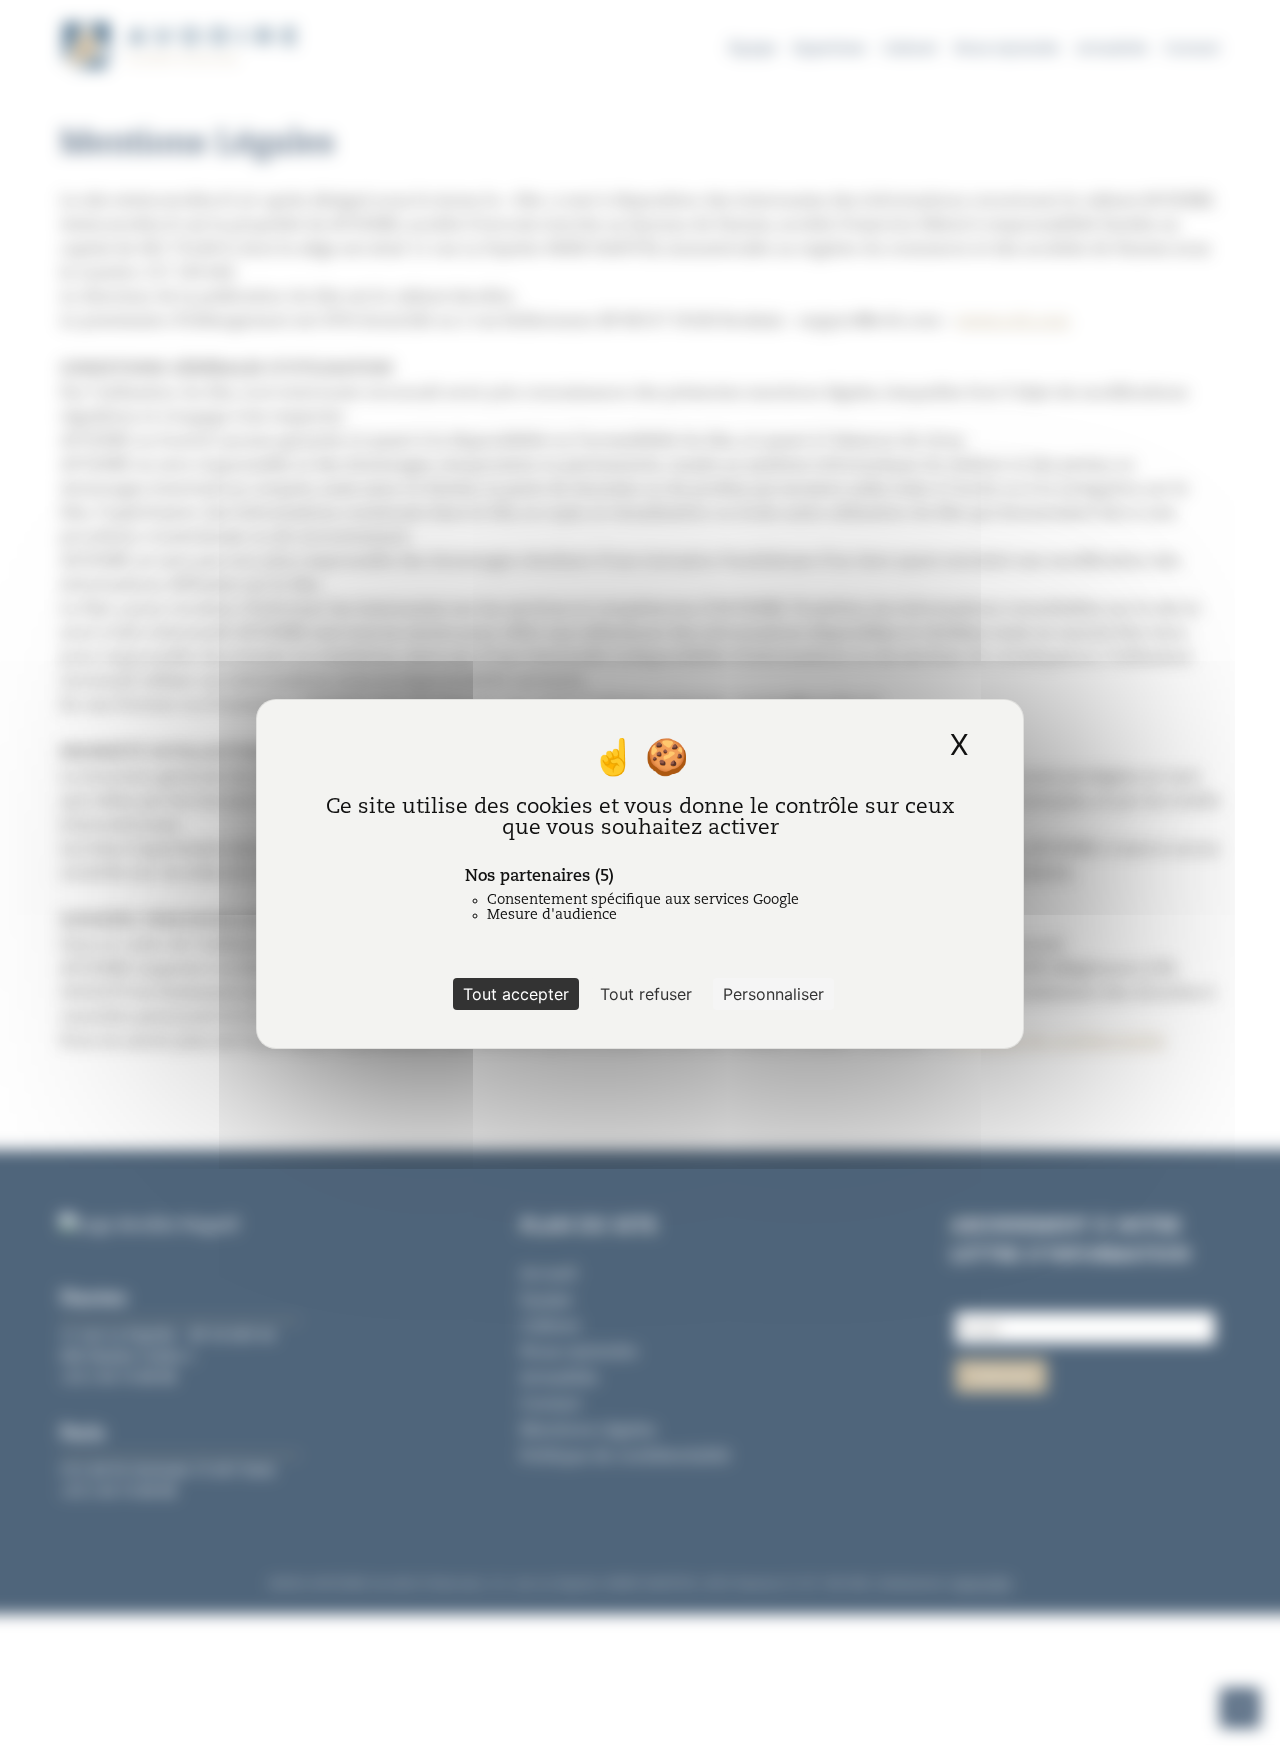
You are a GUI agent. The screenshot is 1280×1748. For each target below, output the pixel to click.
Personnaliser (773, 994)
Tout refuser (646, 994)
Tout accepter (516, 994)
